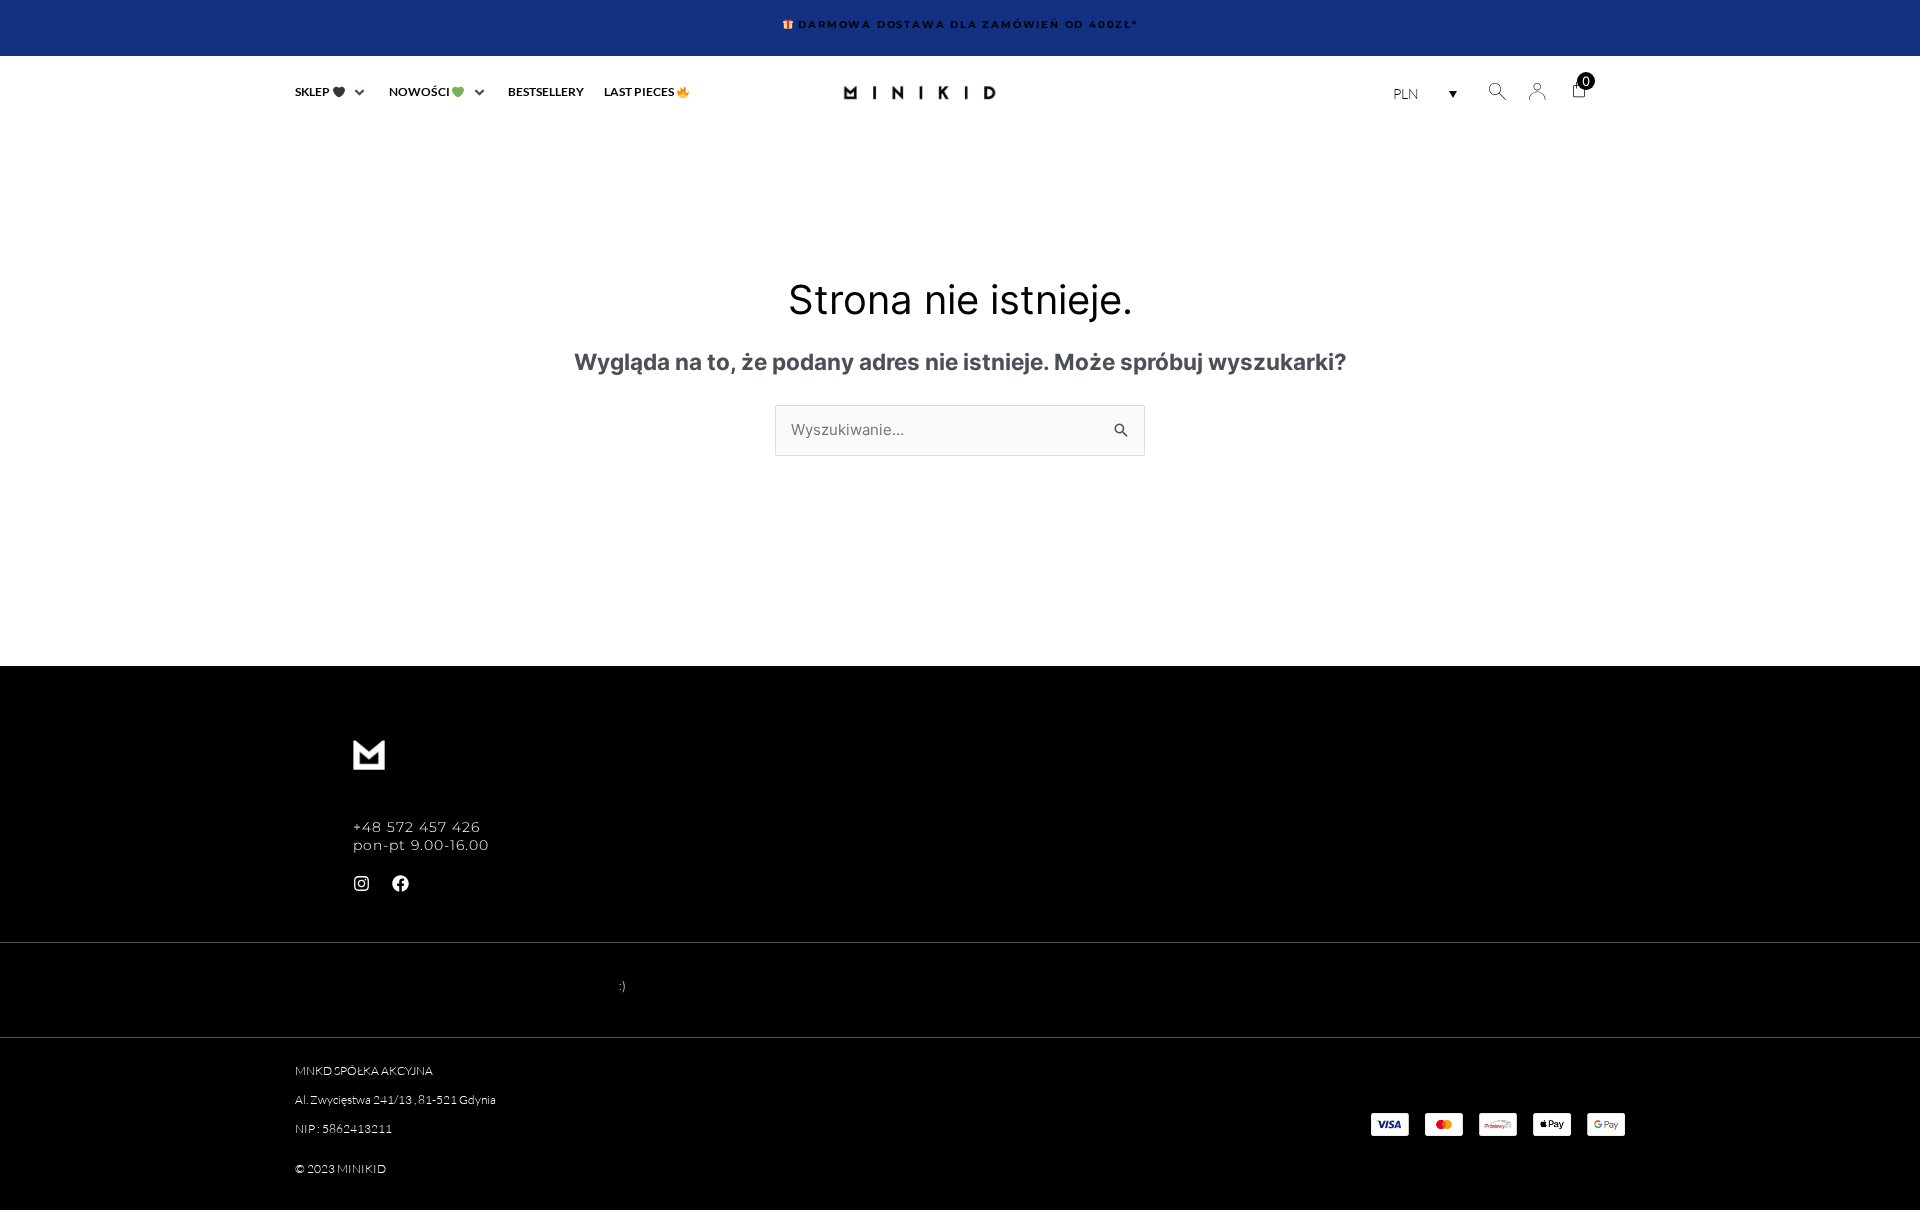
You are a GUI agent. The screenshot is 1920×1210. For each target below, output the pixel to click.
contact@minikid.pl (430, 789)
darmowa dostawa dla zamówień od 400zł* (966, 24)
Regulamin (1356, 740)
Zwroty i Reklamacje (1403, 836)
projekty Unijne (1381, 884)
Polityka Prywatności (1409, 788)
